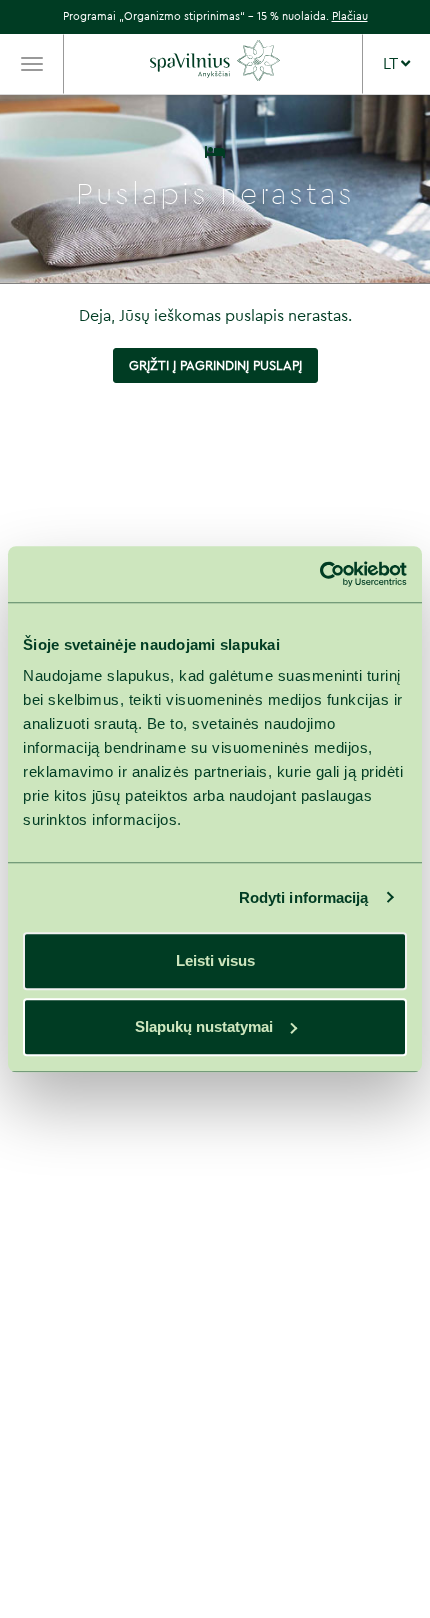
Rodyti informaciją (304, 897)
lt (392, 64)
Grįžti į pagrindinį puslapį (215, 365)
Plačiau (350, 16)
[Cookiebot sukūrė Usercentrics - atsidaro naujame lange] (319, 574)
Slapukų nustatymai (204, 1026)
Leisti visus (215, 960)
